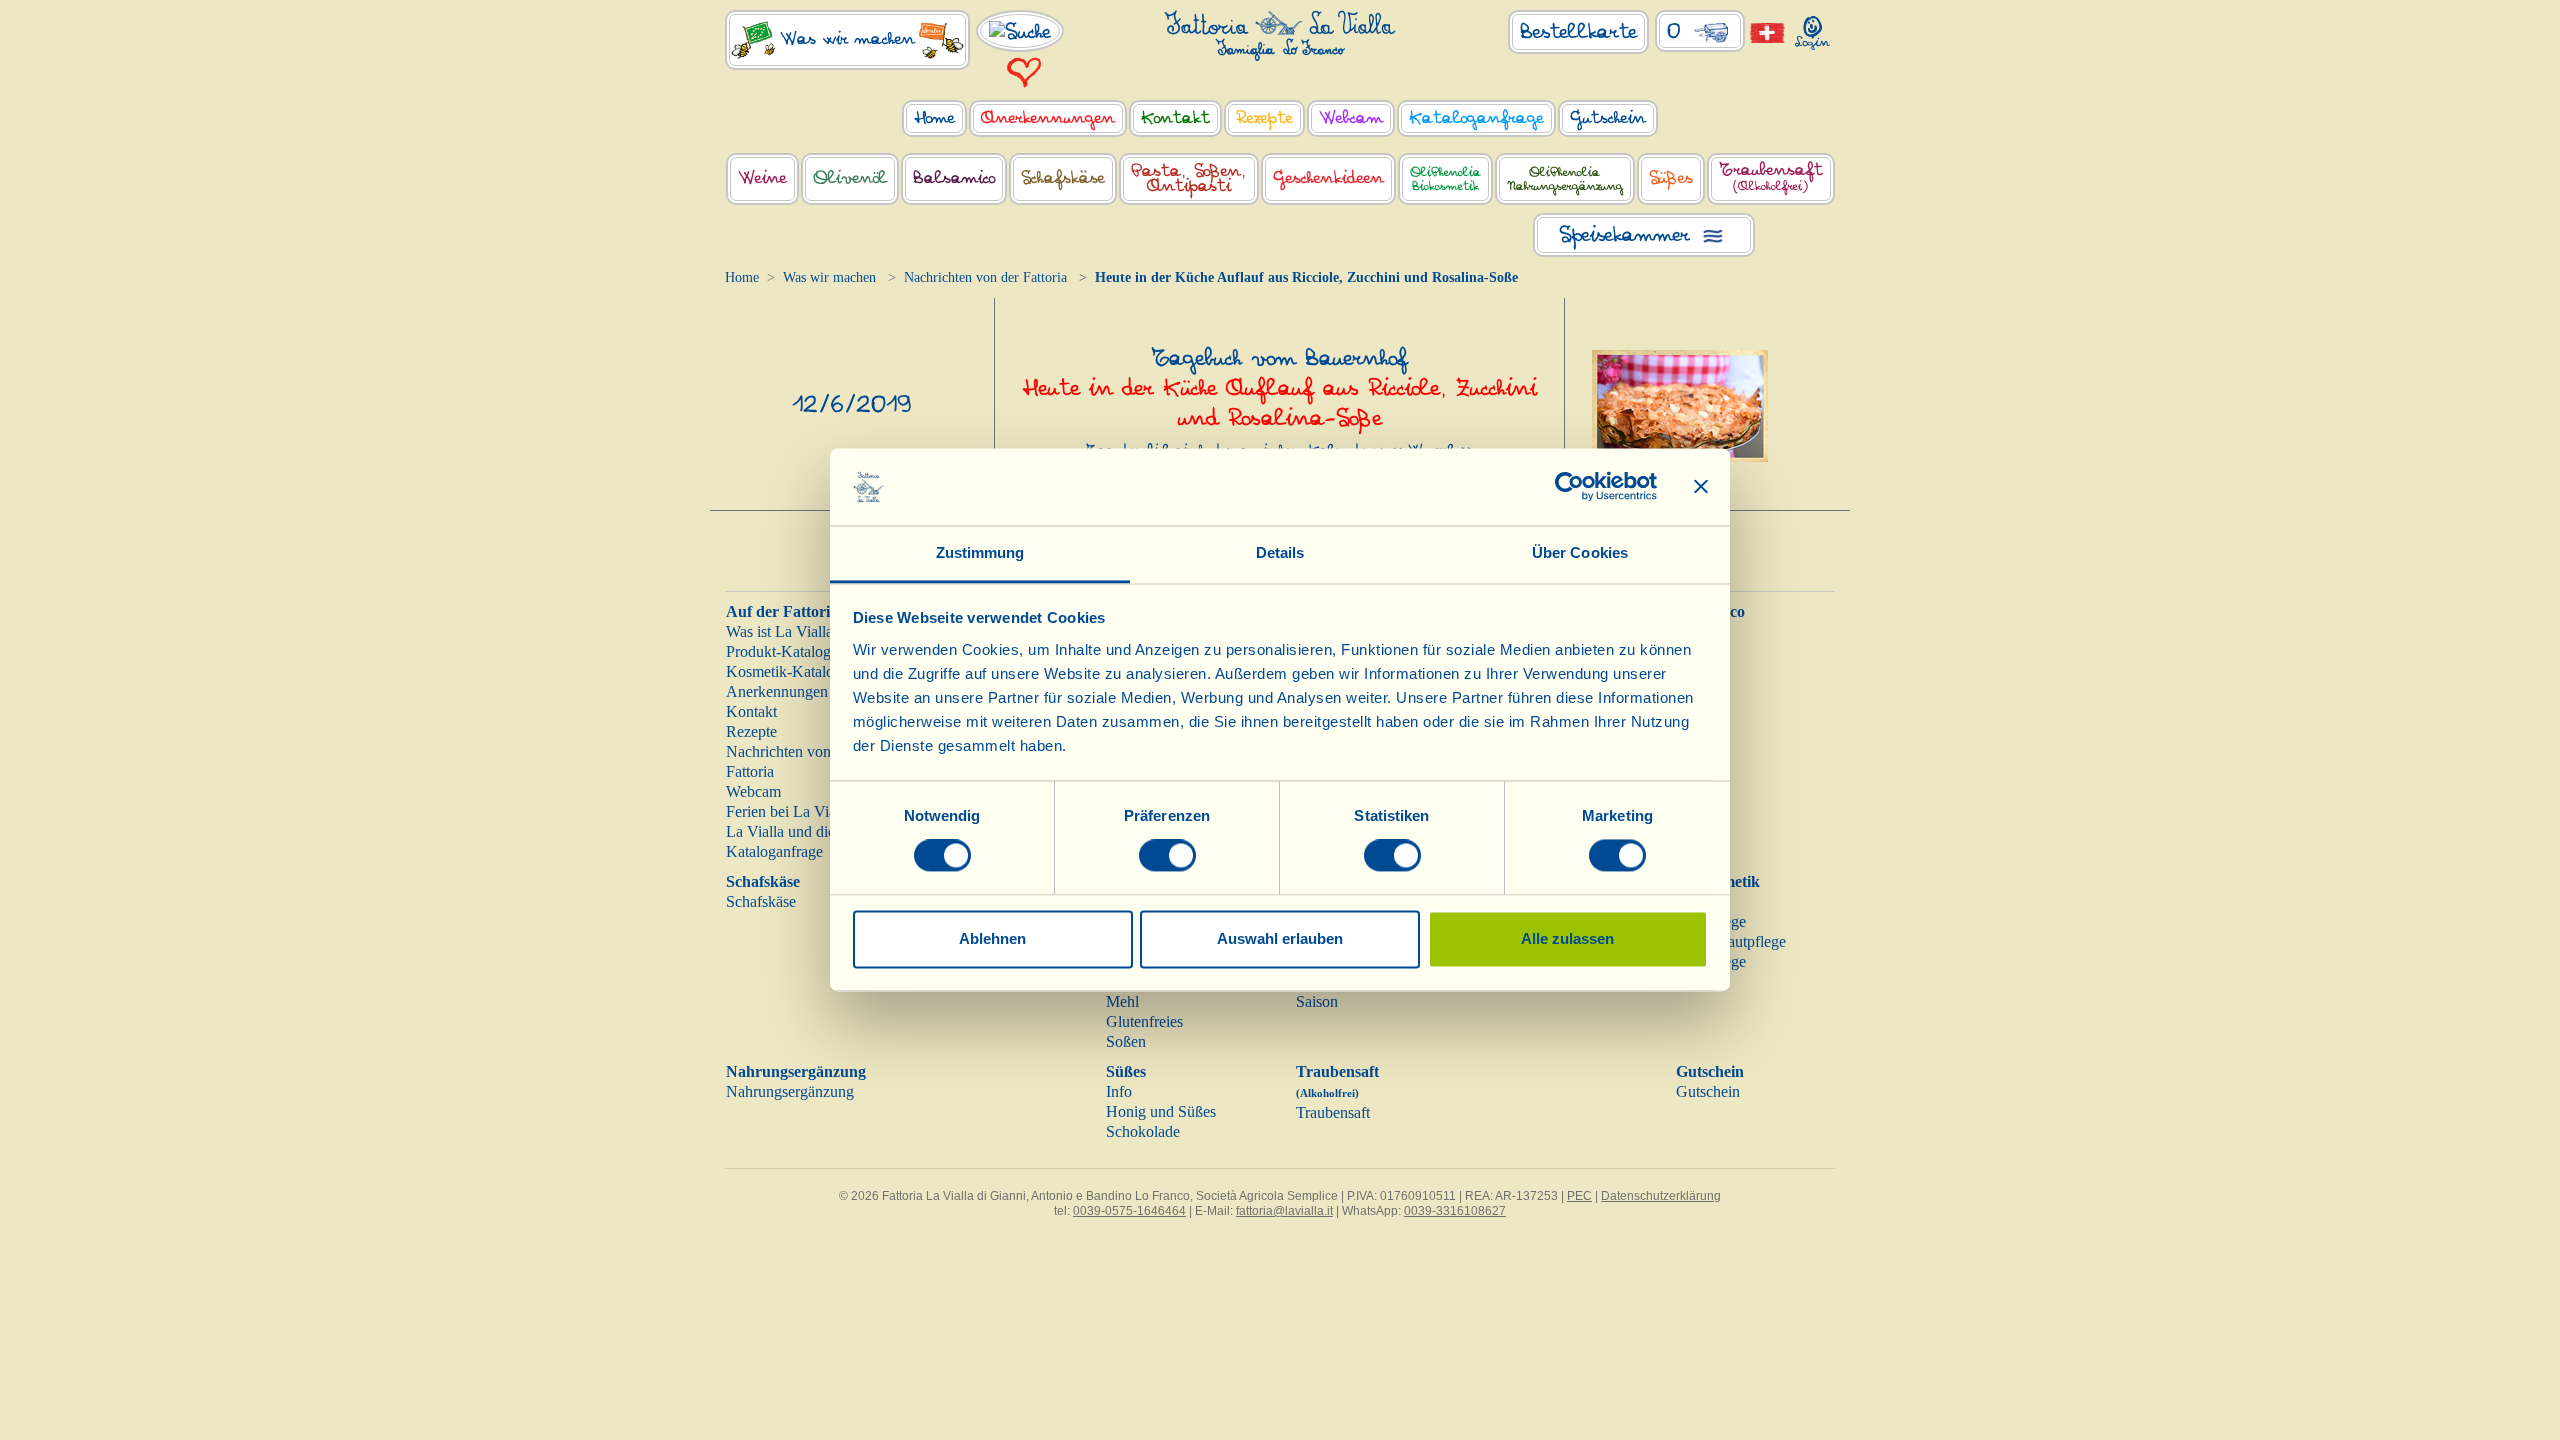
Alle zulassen (1567, 938)
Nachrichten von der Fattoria (985, 277)
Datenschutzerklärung (1661, 1196)
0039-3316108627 (1455, 1211)
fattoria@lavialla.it (1284, 1211)
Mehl (1122, 1001)
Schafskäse (763, 881)
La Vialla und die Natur (800, 831)
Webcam (753, 791)
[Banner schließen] (1701, 487)
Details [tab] (1280, 552)
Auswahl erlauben (1280, 938)
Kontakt (751, 711)
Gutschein (1710, 1071)
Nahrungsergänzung (796, 1071)
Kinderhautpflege (1731, 941)
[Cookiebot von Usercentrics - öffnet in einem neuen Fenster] (1569, 487)
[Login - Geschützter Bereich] (1812, 28)
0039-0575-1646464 (1129, 1211)
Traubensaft (1333, 1112)
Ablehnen (992, 938)
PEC (1579, 1196)
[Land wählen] (1767, 31)
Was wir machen (829, 277)
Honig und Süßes (1161, 1111)
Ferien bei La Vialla (788, 811)
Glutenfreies (1144, 1021)
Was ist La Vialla (779, 631)
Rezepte (751, 731)
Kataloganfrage (774, 851)
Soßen (1126, 1041)
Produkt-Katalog (778, 651)
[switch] (1167, 856)
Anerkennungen (777, 691)
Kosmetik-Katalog (784, 671)
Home (742, 277)
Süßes (1126, 1071)
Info (1119, 1091)
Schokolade (1143, 1131)
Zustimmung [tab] (980, 552)
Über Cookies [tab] (1580, 552)
